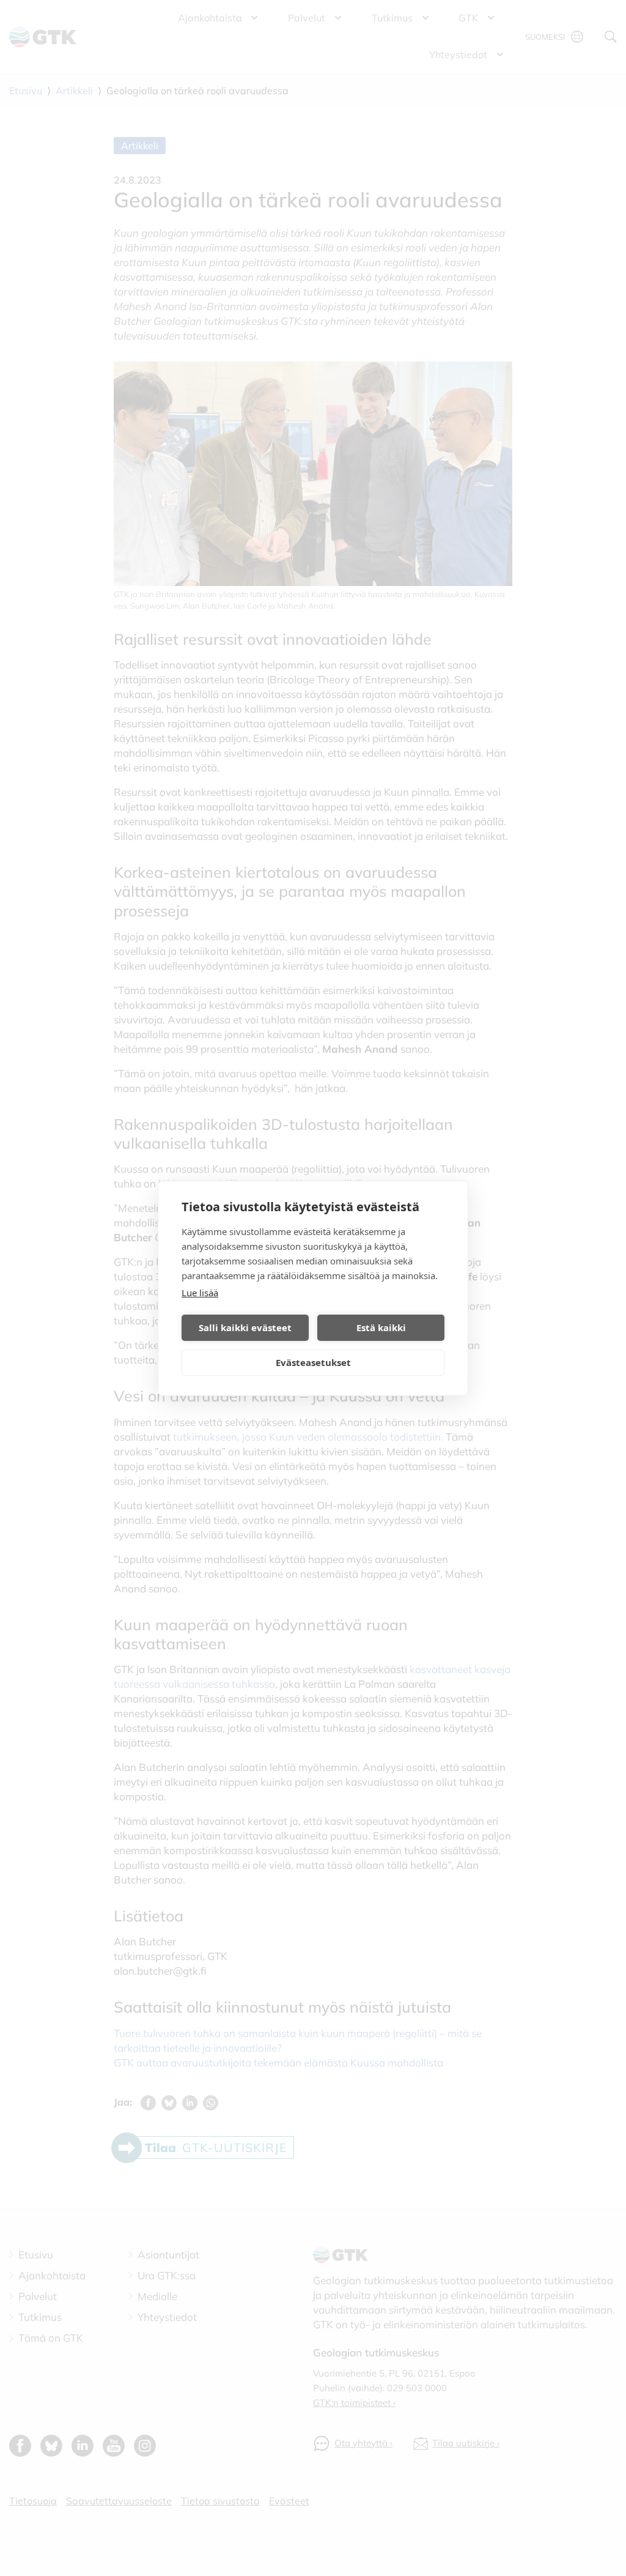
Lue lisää (200, 1293)
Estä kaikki (381, 1327)
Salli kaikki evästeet (245, 1327)
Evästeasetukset (313, 1362)
